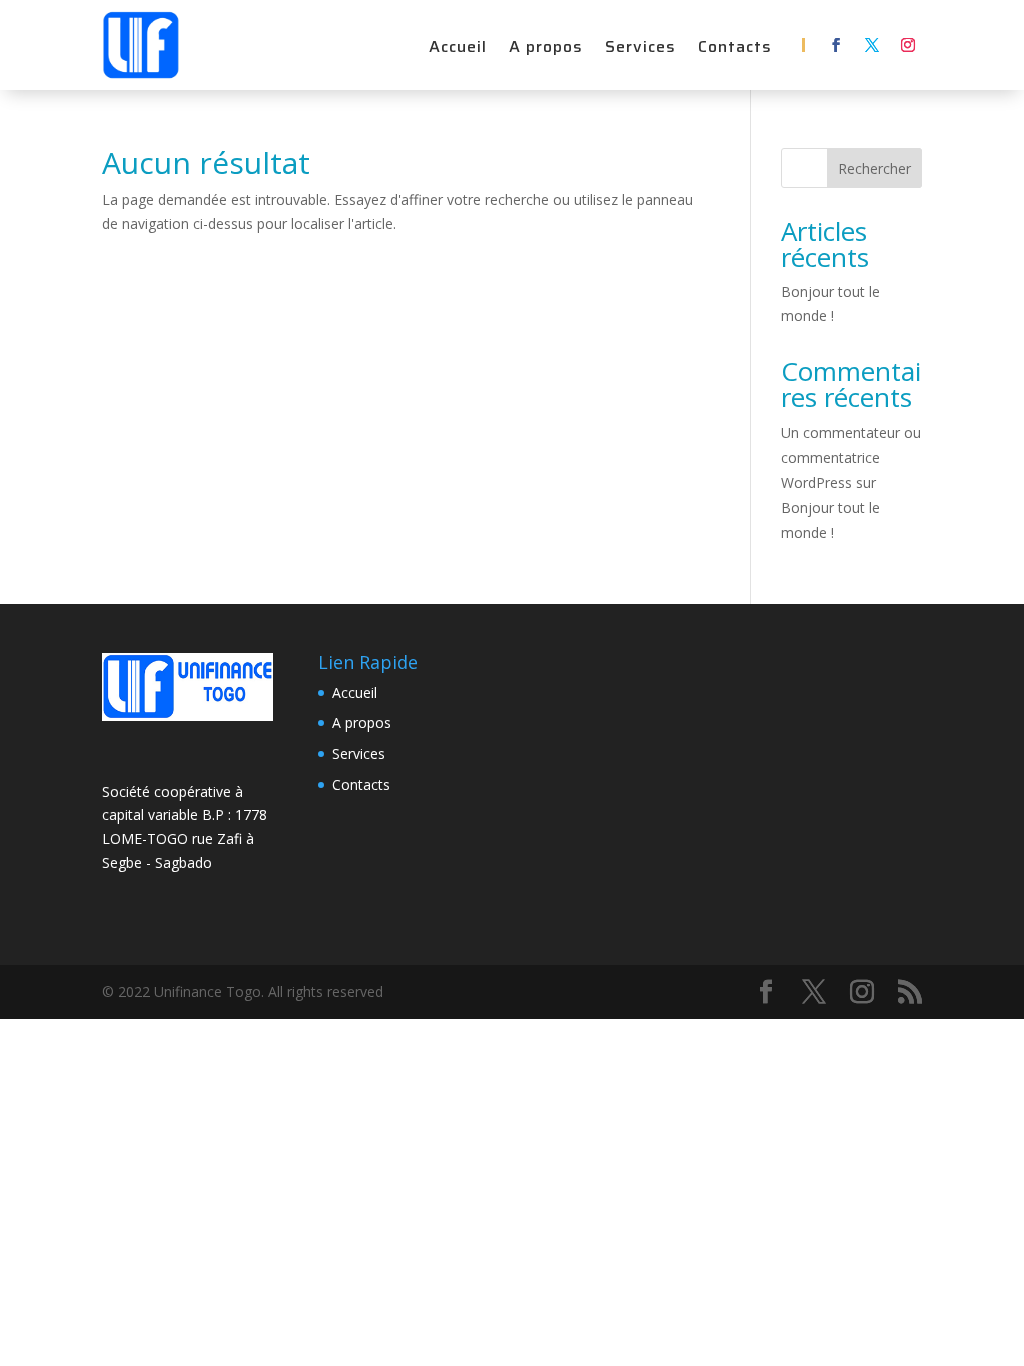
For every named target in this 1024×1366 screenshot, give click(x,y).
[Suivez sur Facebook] (836, 45)
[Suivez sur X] (872, 45)
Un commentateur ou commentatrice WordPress (851, 457)
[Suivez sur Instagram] (908, 45)
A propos (546, 49)
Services (640, 49)
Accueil (458, 49)
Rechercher (874, 168)
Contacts (735, 49)
